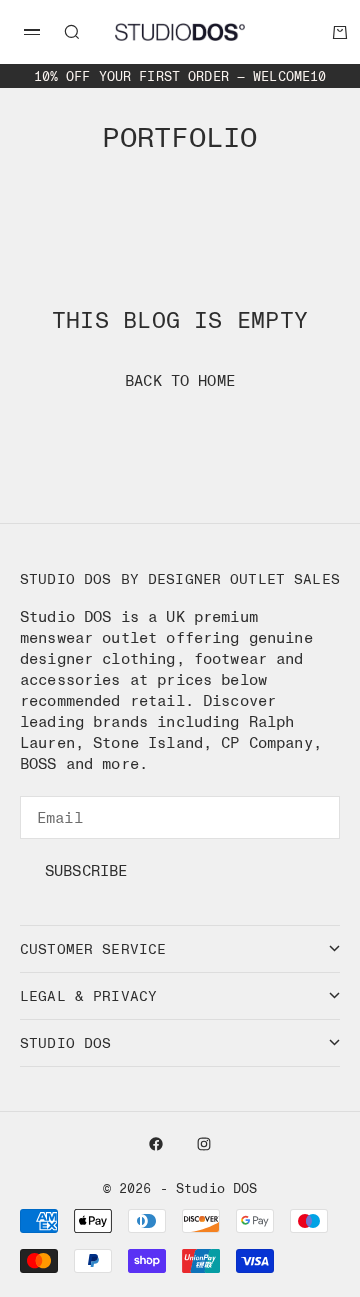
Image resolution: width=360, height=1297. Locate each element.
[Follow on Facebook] (156, 1144)
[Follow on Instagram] (204, 1144)
